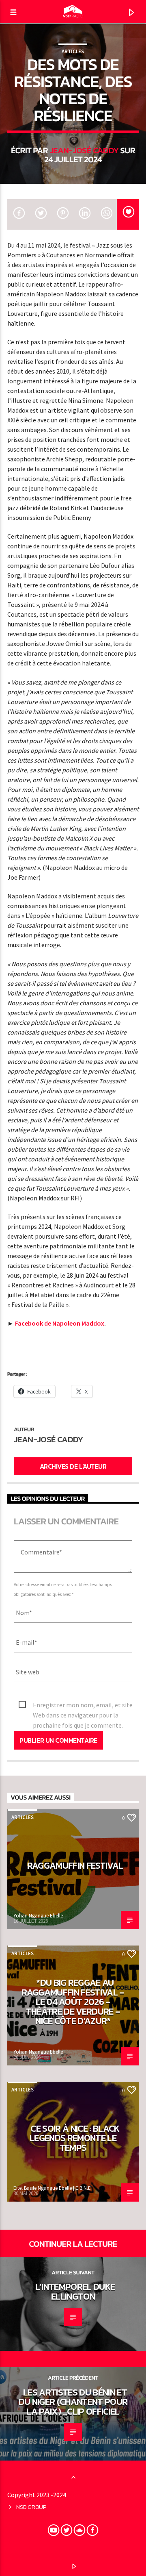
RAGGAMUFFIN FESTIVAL (75, 1865)
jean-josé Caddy (84, 150)
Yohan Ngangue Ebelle (38, 1916)
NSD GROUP (31, 2507)
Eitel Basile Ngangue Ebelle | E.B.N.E (52, 2188)
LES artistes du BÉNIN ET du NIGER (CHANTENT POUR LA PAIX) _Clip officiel (73, 2402)
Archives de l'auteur (73, 1466)
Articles (73, 51)
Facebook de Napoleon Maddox (60, 1323)
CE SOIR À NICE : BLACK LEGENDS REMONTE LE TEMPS (75, 2138)
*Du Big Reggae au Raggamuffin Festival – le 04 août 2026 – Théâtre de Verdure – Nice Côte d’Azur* (73, 2002)
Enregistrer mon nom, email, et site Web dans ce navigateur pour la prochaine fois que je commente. (83, 1705)
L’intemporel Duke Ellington (75, 2291)
